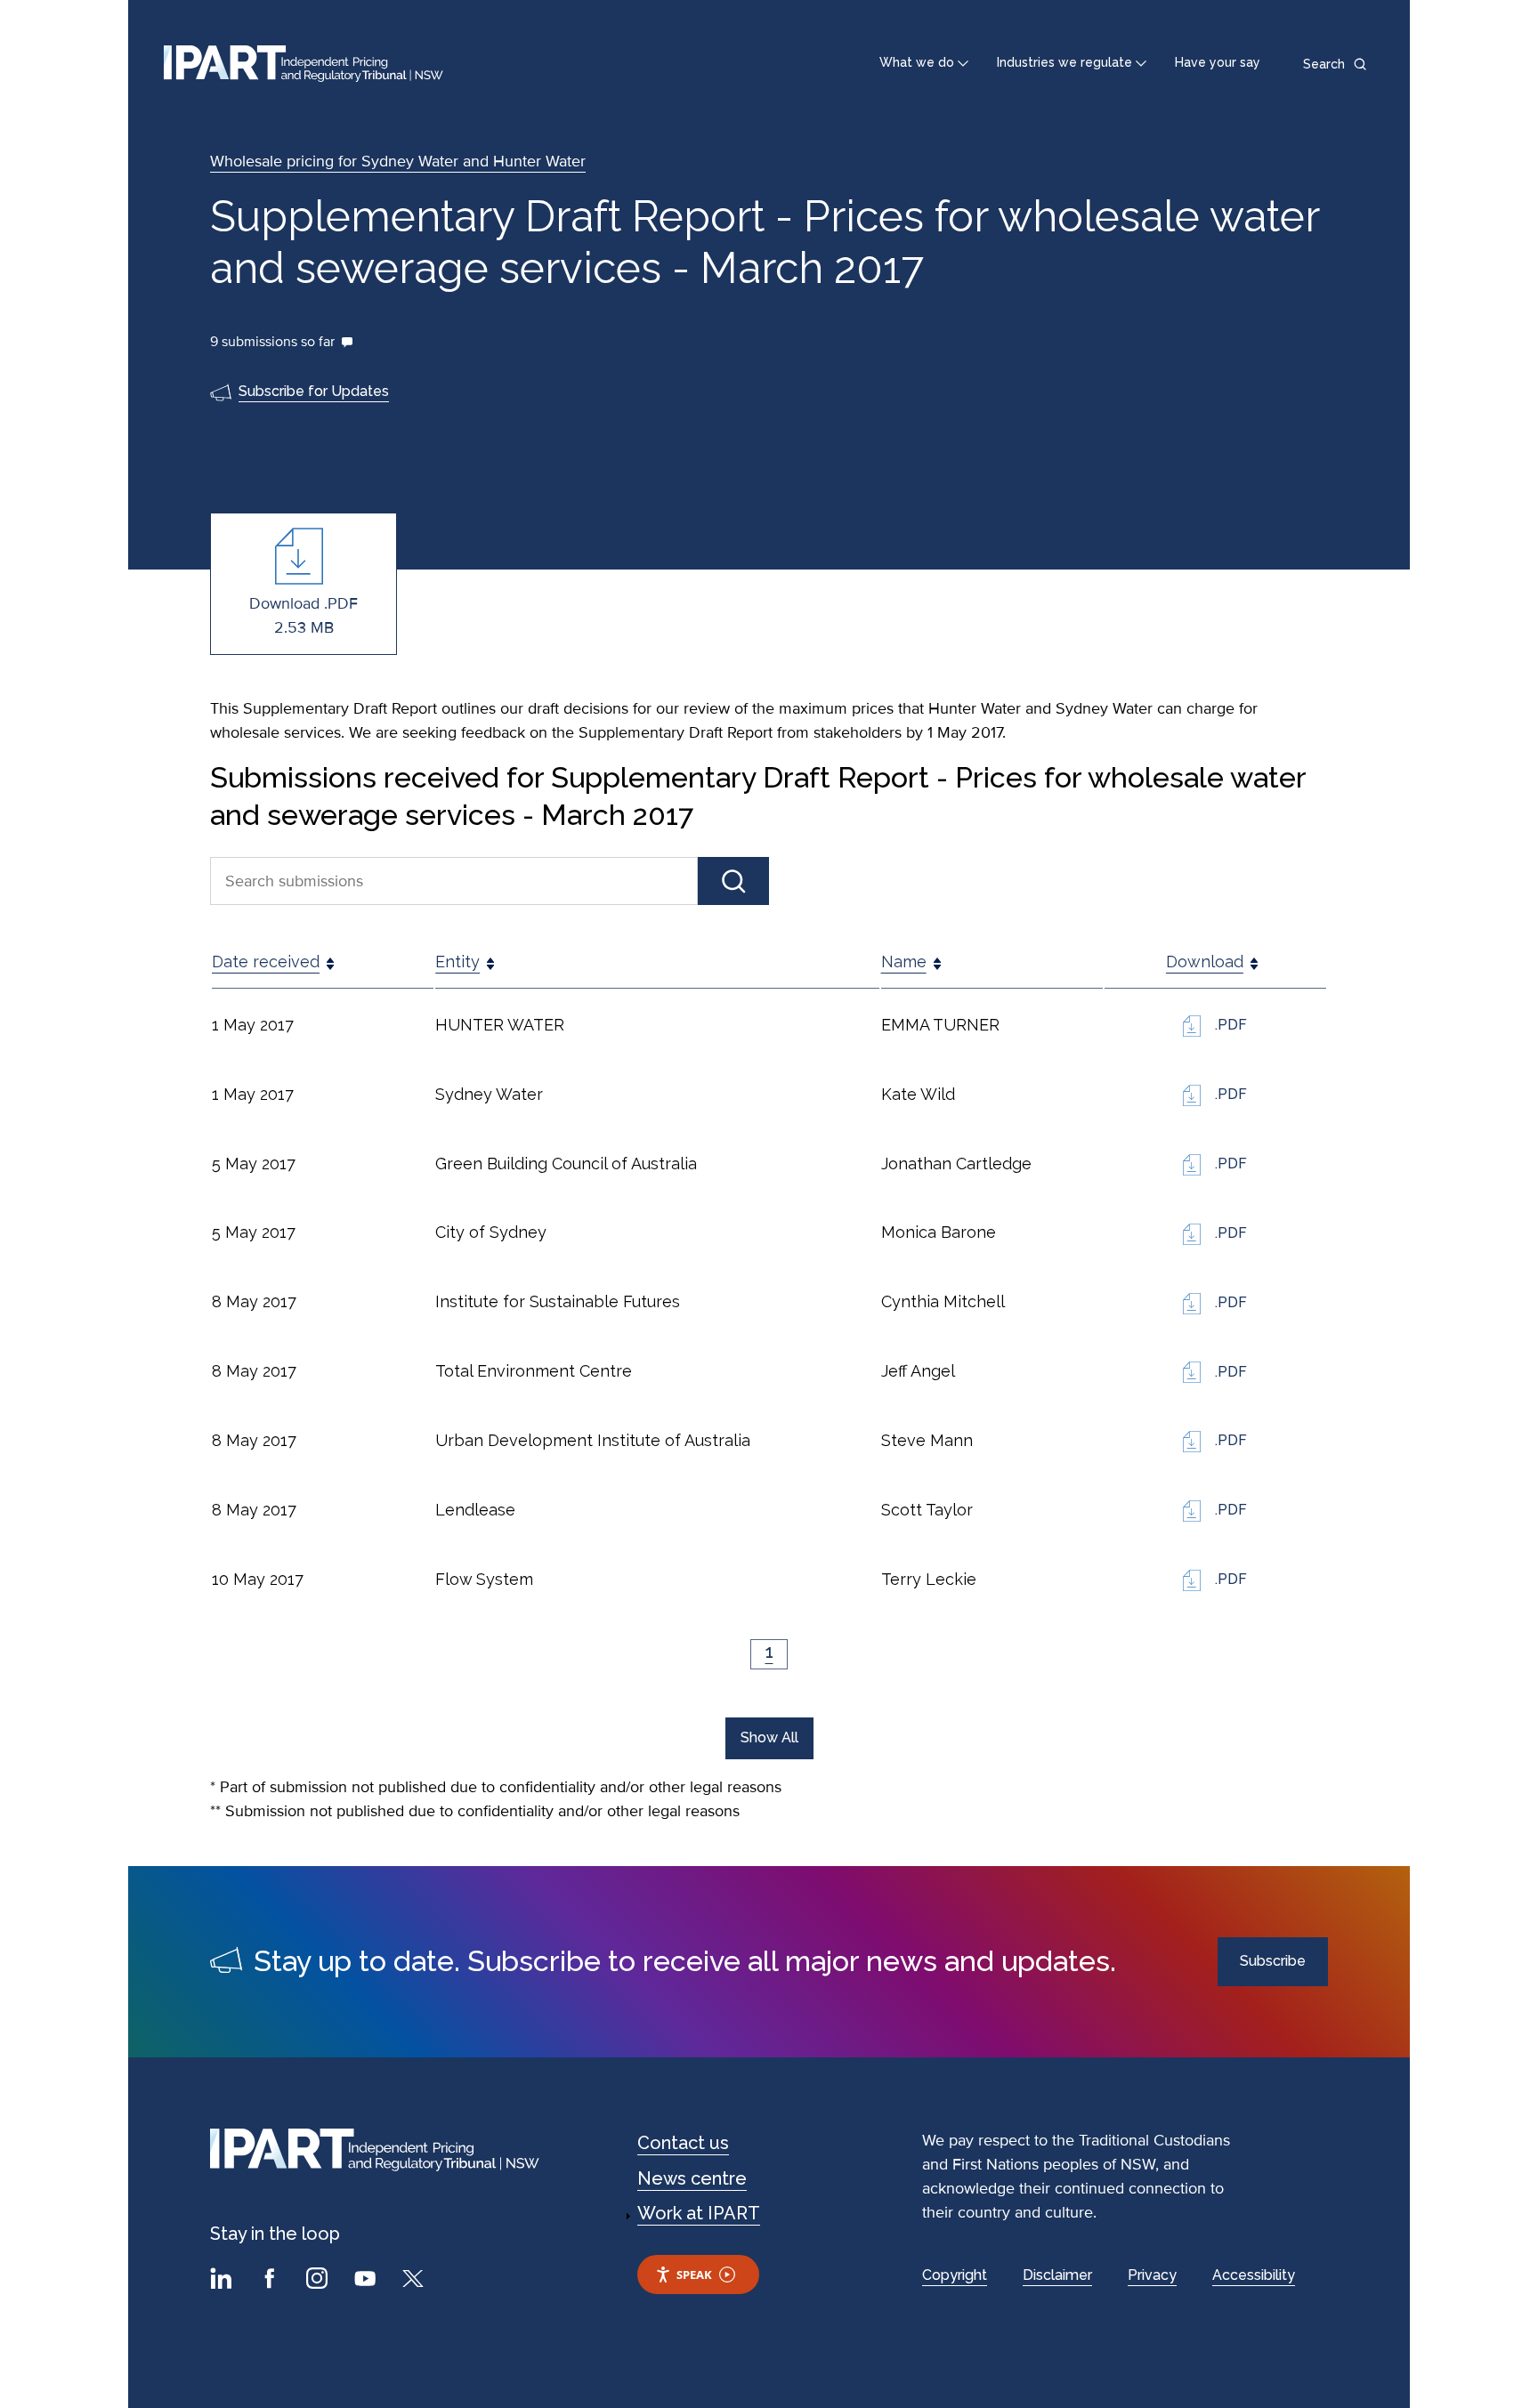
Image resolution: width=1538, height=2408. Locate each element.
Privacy (1152, 2275)
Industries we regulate (1064, 62)
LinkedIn (223, 2281)
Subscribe (1273, 1961)
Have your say (1218, 62)
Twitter (416, 2281)
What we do (917, 62)
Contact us (683, 2143)
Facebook (271, 2281)
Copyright (955, 2275)
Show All (769, 1737)
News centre (692, 2178)
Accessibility (1254, 2275)
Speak (694, 2275)
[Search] (733, 881)
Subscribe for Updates (314, 391)
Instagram (320, 2281)
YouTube (368, 2281)
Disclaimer (1057, 2275)
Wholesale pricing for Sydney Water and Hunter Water (398, 161)
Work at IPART (699, 2213)
